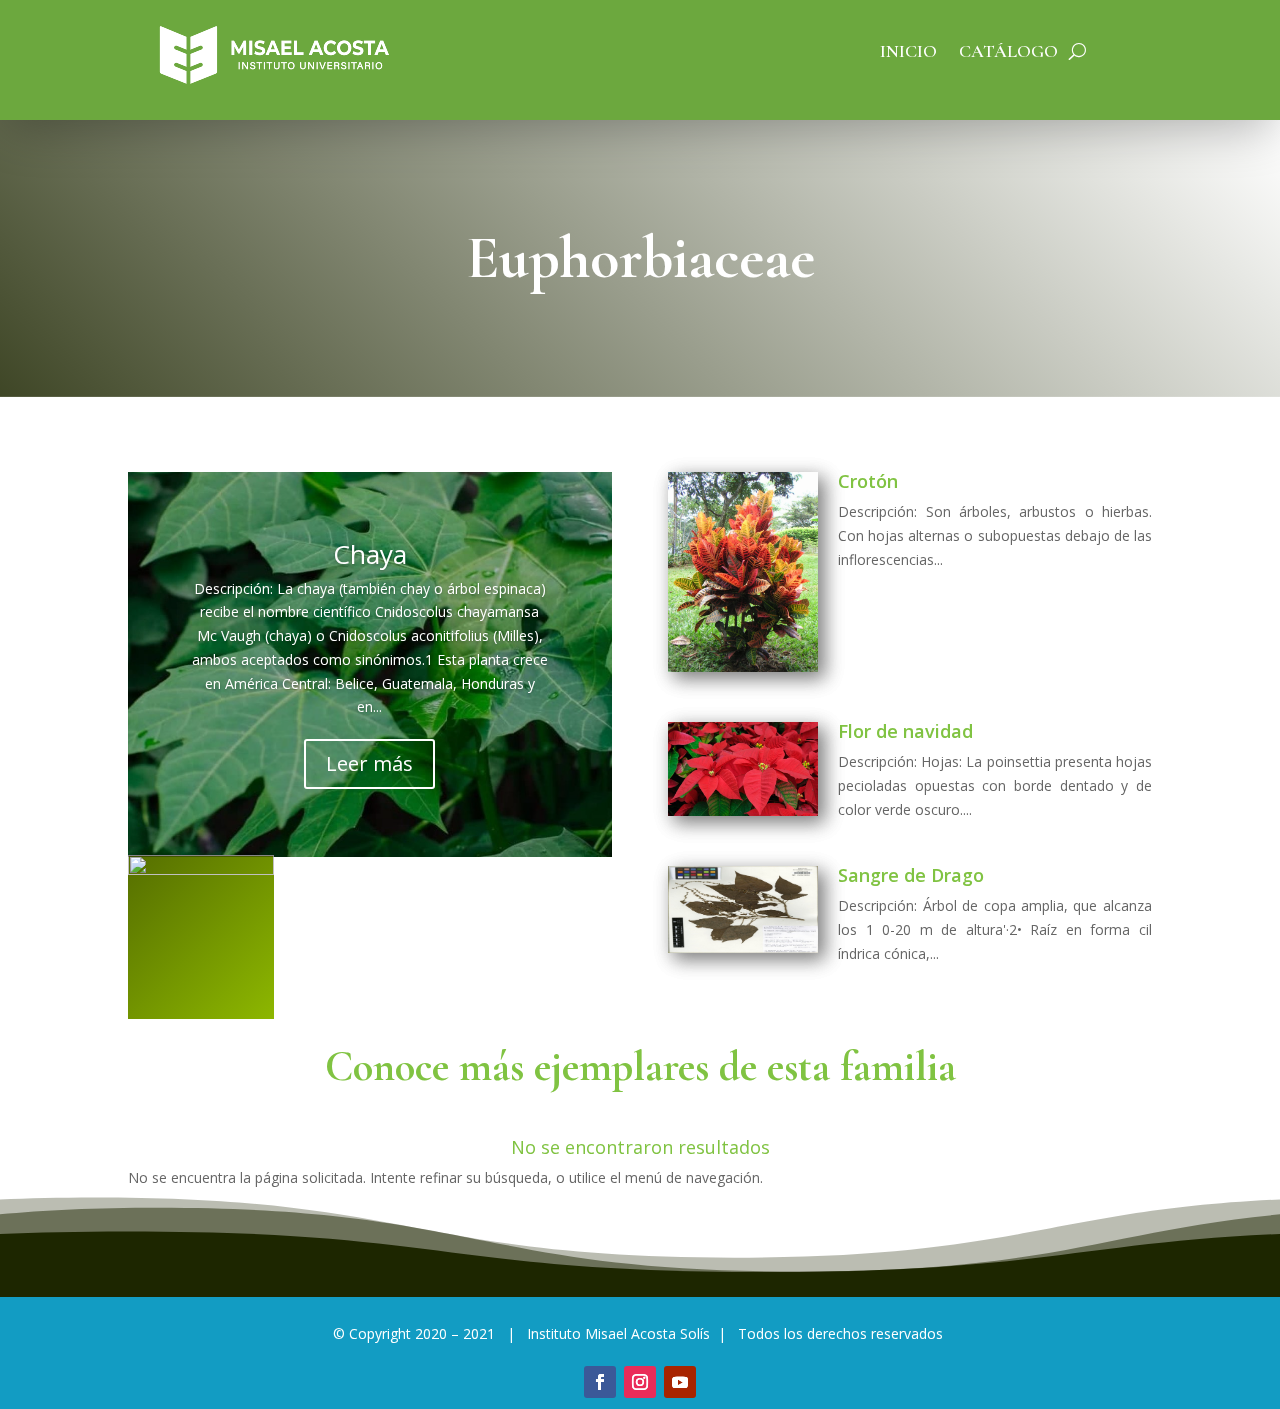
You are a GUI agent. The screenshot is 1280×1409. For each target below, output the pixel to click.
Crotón (868, 481)
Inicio (908, 53)
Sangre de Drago (911, 875)
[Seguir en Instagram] (640, 1382)
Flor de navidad (905, 731)
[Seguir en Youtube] (680, 1382)
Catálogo (1008, 53)
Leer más (369, 763)
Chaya (370, 554)
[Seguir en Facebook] (600, 1382)
